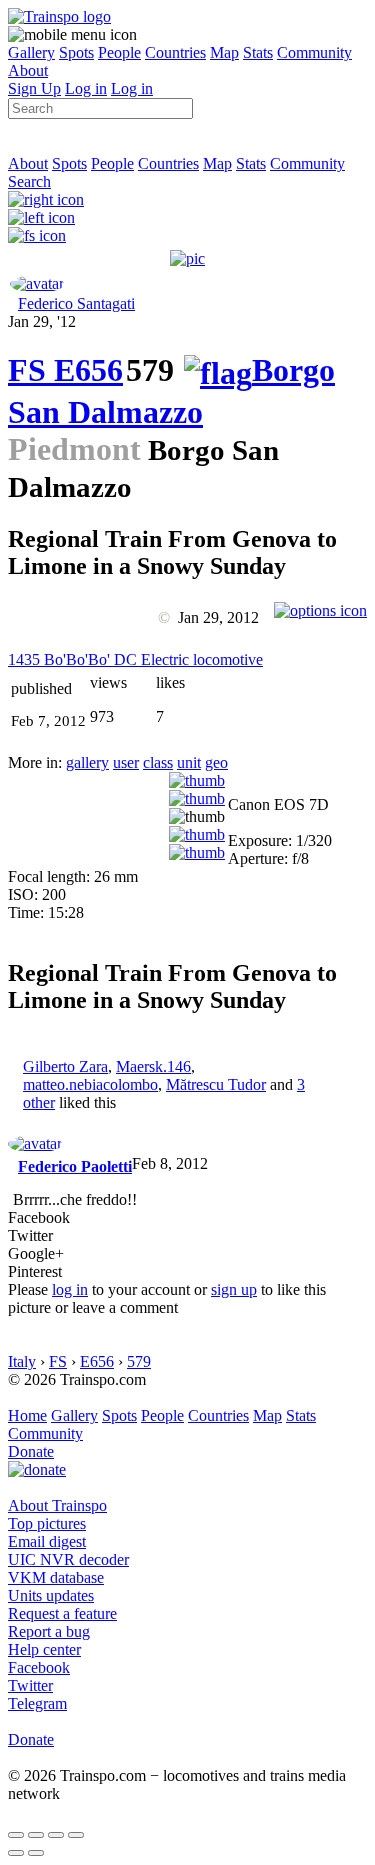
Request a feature (62, 1613)
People (119, 52)
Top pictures (47, 1523)
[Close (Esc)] (16, 1835)
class (158, 762)
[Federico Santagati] (37, 283)
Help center (44, 1649)
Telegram (37, 1703)
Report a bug (49, 1631)
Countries (175, 52)
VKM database (56, 1577)
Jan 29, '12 (42, 321)
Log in (86, 88)
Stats (258, 52)
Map (224, 52)
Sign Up (34, 88)
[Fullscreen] (37, 235)
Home (27, 1415)
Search (29, 181)
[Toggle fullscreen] (56, 1835)
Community (314, 52)
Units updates (51, 1595)
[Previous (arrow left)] (16, 1853)
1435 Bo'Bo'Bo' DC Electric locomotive (135, 659)
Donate (31, 1451)
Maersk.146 (153, 1066)
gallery (87, 762)
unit (189, 762)
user (126, 762)
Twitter (30, 1685)
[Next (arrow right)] (36, 1853)
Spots (76, 52)
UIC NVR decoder (68, 1559)
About (28, 70)
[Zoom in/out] (76, 1835)
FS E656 (65, 370)
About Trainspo (57, 1505)
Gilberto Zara (65, 1066)
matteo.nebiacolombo (90, 1084)
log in (70, 1289)
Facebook (39, 1667)
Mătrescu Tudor (216, 1084)
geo (216, 762)
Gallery (31, 52)
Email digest (47, 1541)
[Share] (36, 1835)
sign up (234, 1289)
